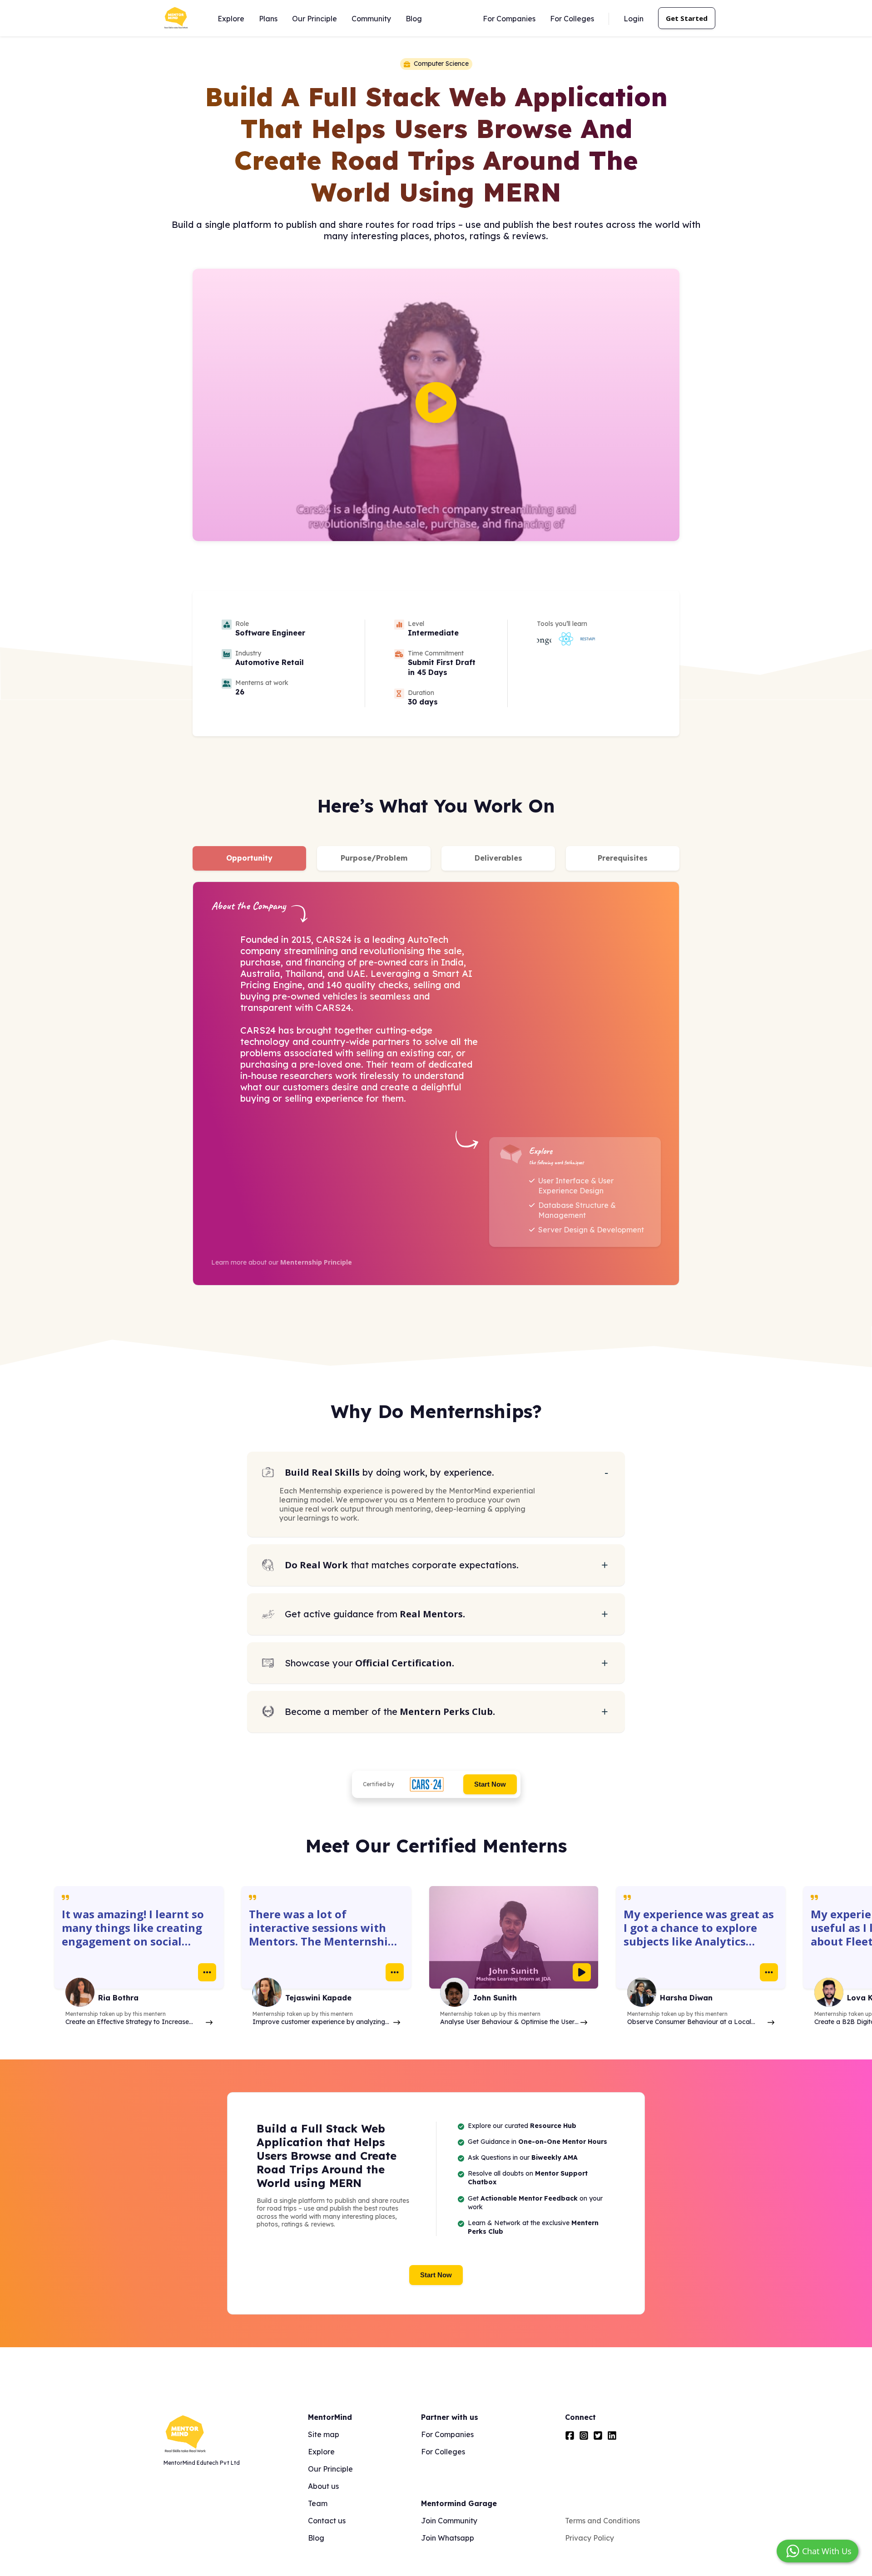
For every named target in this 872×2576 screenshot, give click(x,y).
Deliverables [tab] (498, 858)
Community (371, 19)
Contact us (327, 2521)
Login (634, 19)
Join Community (449, 2521)
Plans (268, 19)
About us (323, 2486)
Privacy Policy (590, 2538)
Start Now (490, 1784)
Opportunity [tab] (249, 858)
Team (318, 2503)
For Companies (509, 19)
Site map (324, 2434)
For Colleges (572, 19)
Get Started (687, 18)
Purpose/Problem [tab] (374, 858)
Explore (231, 19)
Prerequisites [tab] (623, 858)
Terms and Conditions (602, 2521)
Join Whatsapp (448, 2538)
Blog (414, 19)
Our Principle (315, 19)
